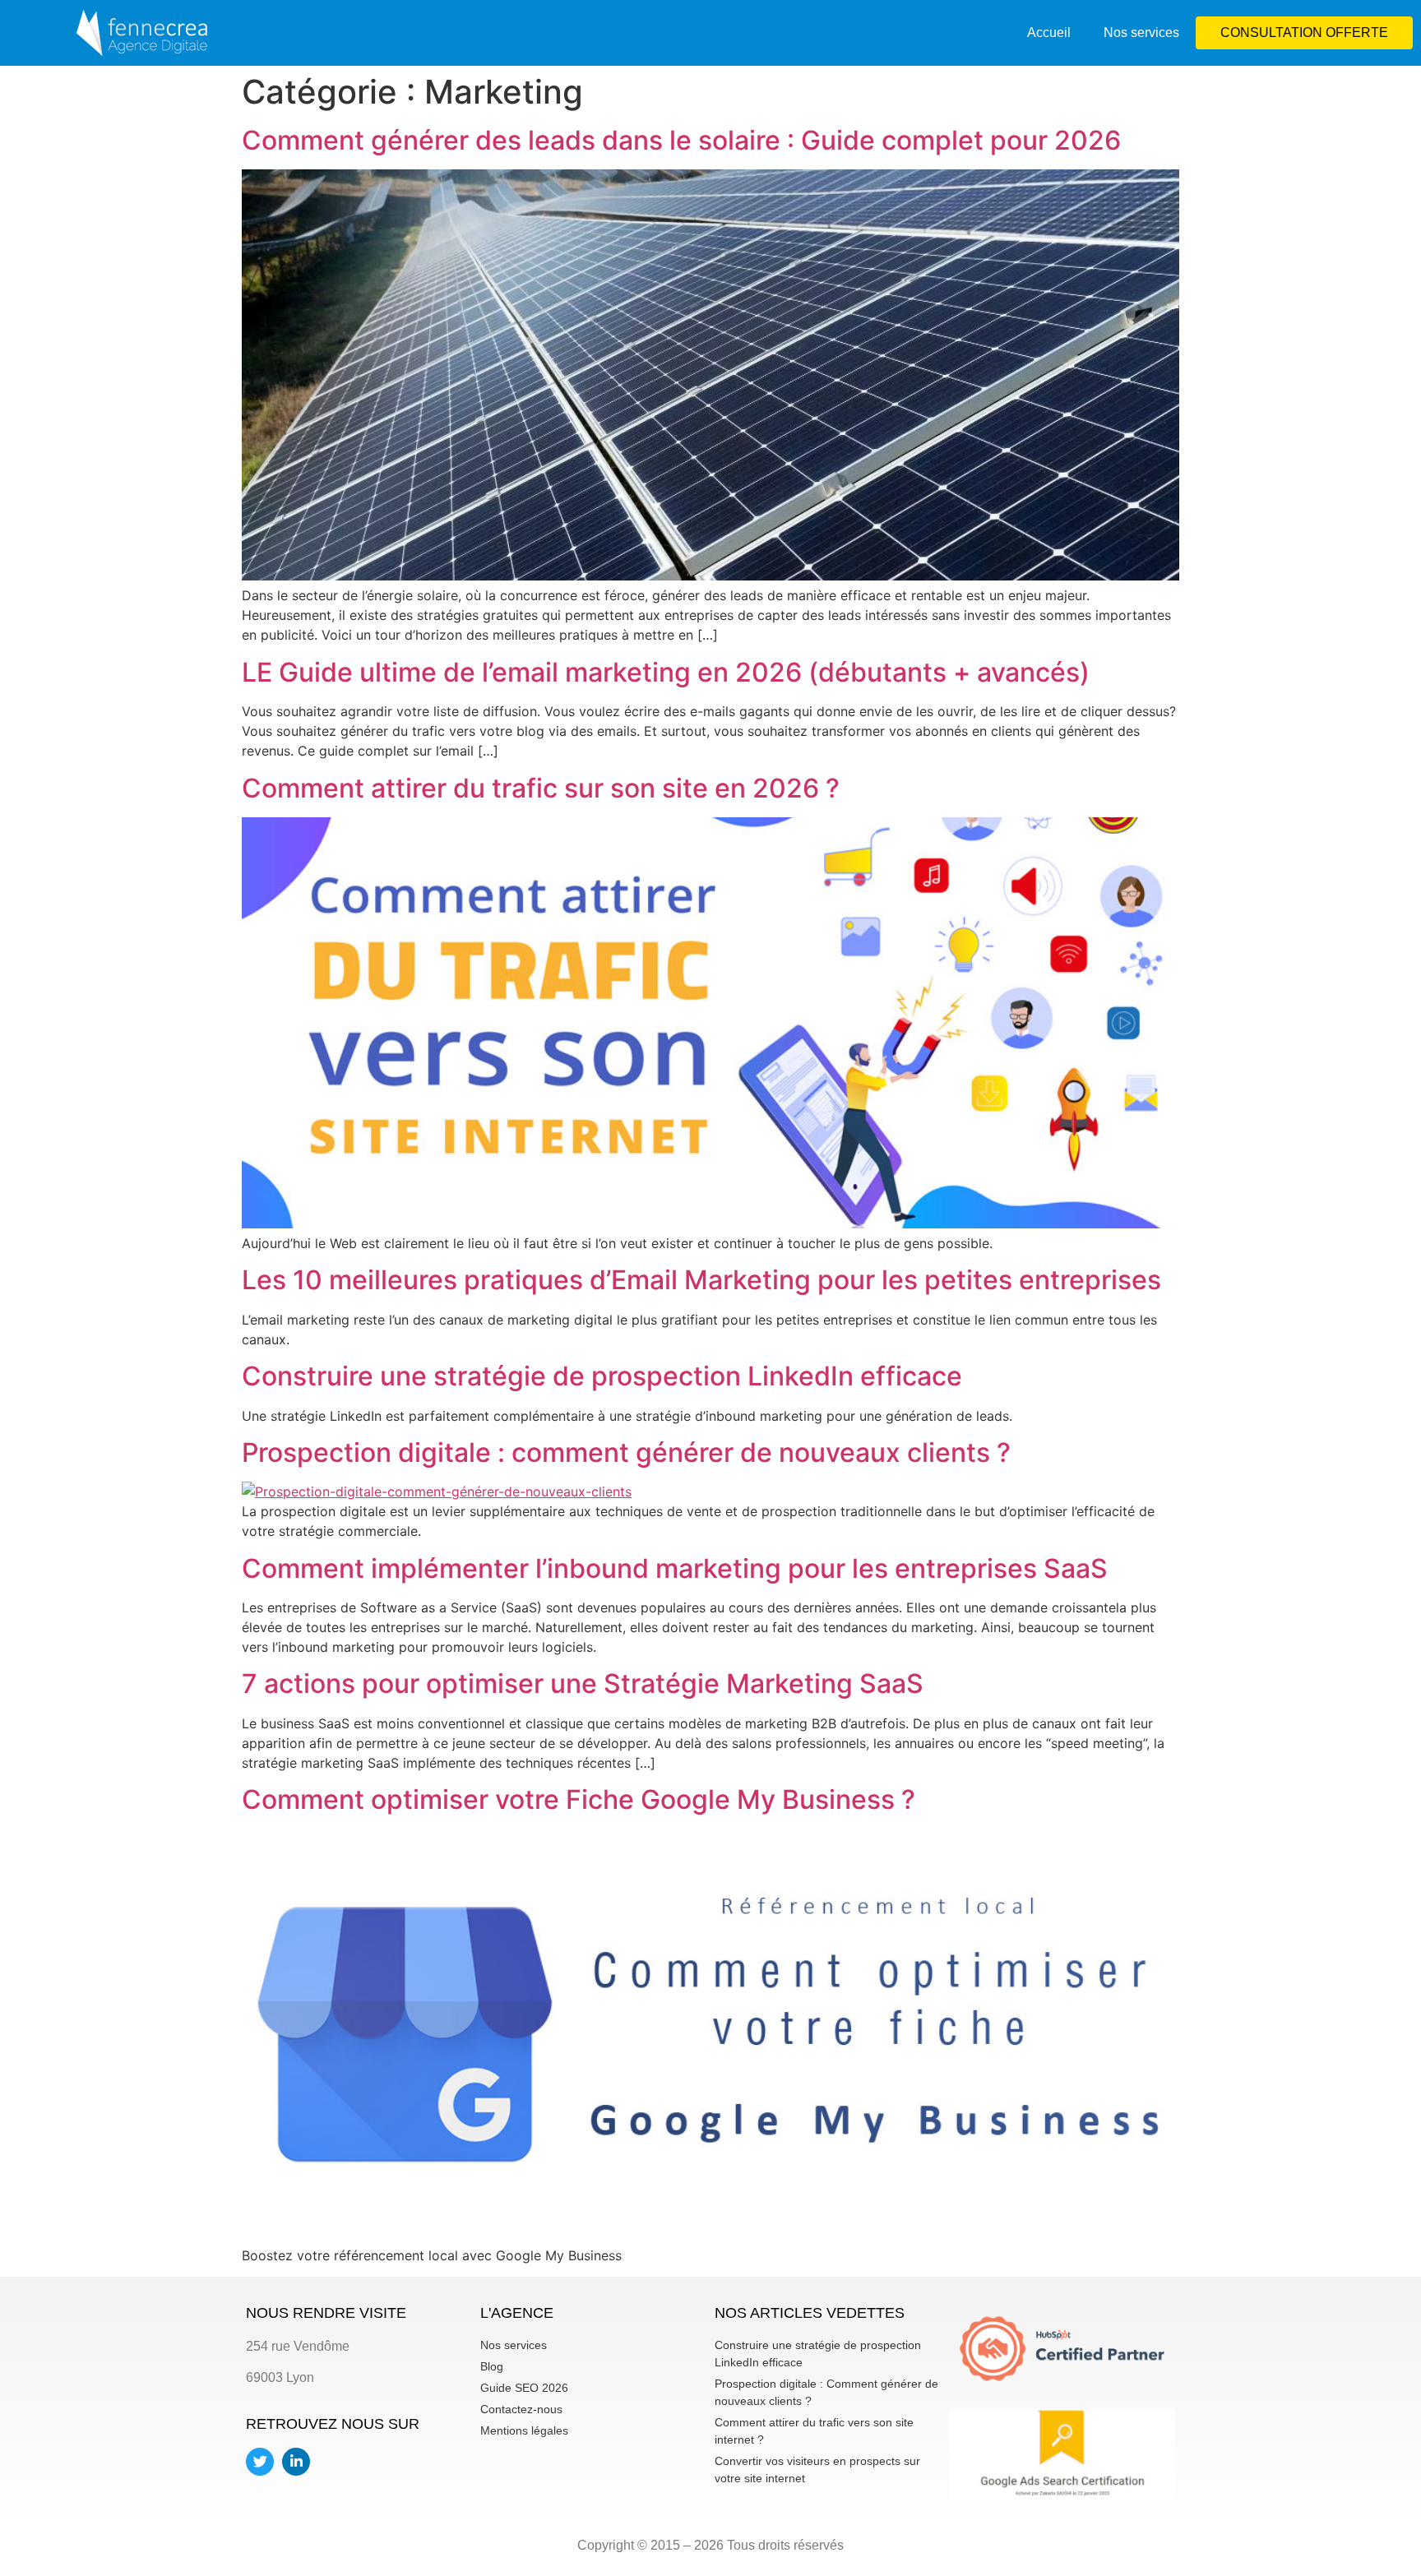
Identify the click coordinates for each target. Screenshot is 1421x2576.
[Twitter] (260, 2462)
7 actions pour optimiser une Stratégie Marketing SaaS (583, 1683)
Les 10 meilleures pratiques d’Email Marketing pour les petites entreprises (701, 1280)
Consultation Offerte (1304, 32)
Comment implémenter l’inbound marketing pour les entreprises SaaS (675, 1568)
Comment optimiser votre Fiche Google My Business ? (579, 1799)
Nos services (1141, 32)
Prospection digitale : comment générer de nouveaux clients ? (626, 1452)
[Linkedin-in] (296, 2462)
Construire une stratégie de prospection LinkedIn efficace (602, 1376)
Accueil (1049, 32)
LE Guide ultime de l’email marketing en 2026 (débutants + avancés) (666, 672)
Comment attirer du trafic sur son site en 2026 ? (541, 788)
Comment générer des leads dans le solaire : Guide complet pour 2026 (681, 140)
